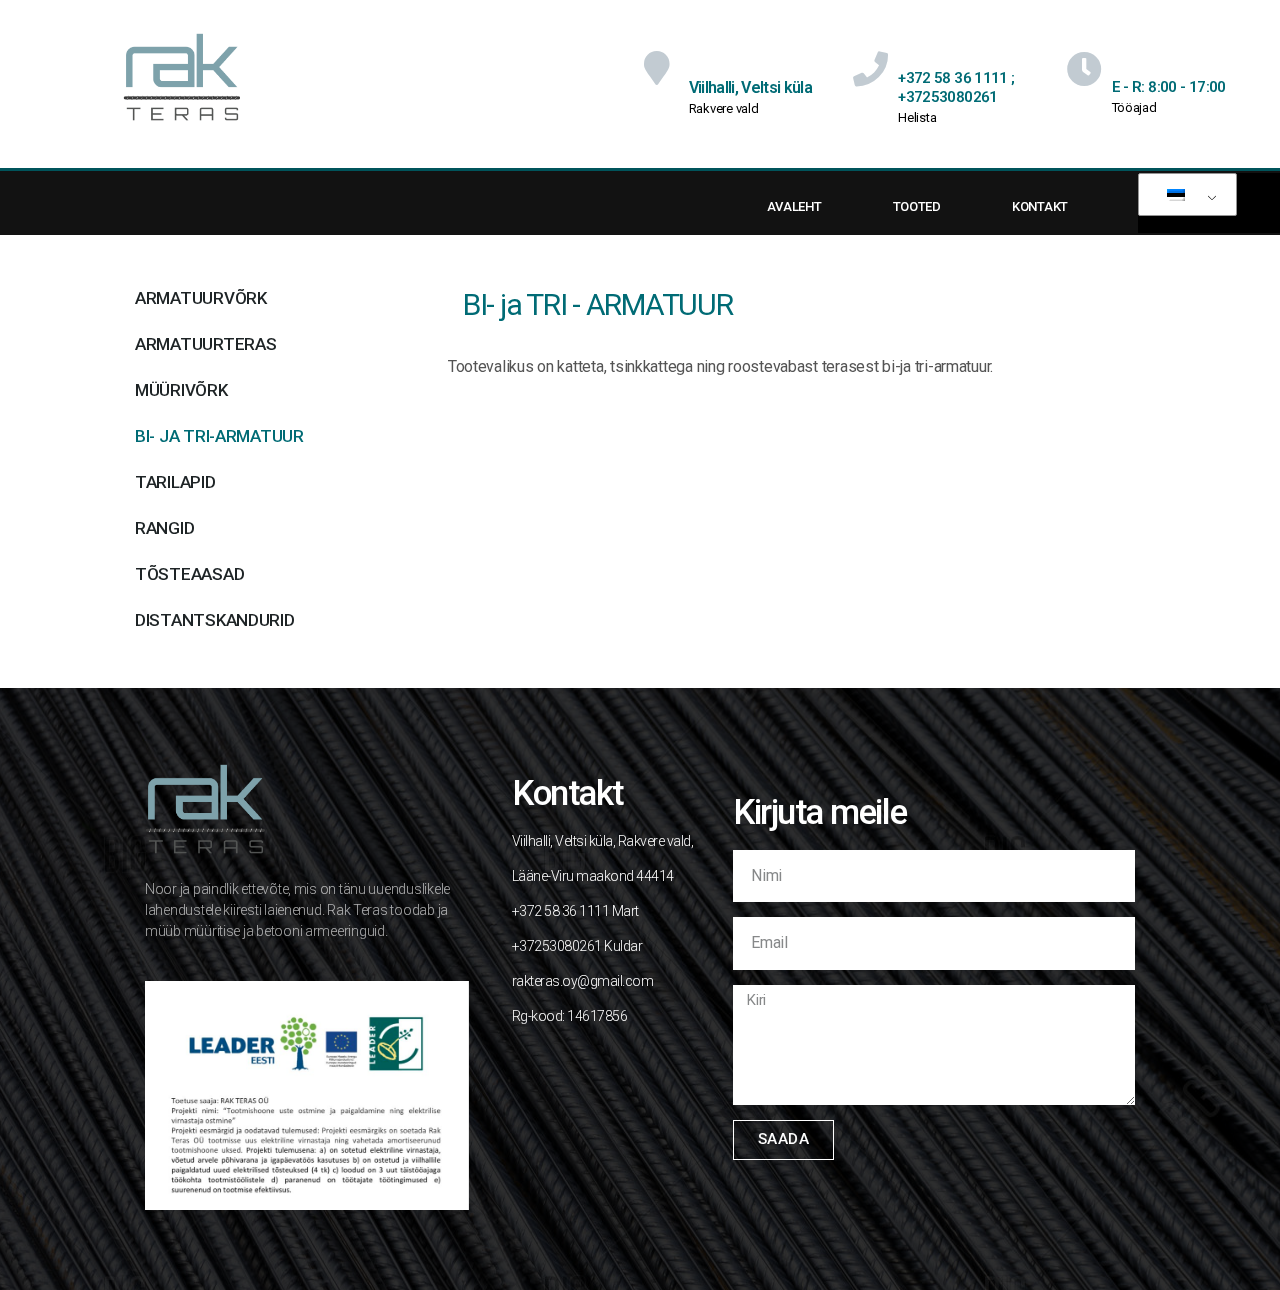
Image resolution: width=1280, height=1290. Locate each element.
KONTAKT (1040, 206)
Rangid (164, 528)
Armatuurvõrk (201, 298)
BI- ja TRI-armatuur (219, 436)
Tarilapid (175, 482)
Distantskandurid (215, 620)
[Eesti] (1184, 195)
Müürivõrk (181, 390)
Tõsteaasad (189, 574)
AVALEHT (794, 206)
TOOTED (917, 206)
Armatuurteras (206, 344)
